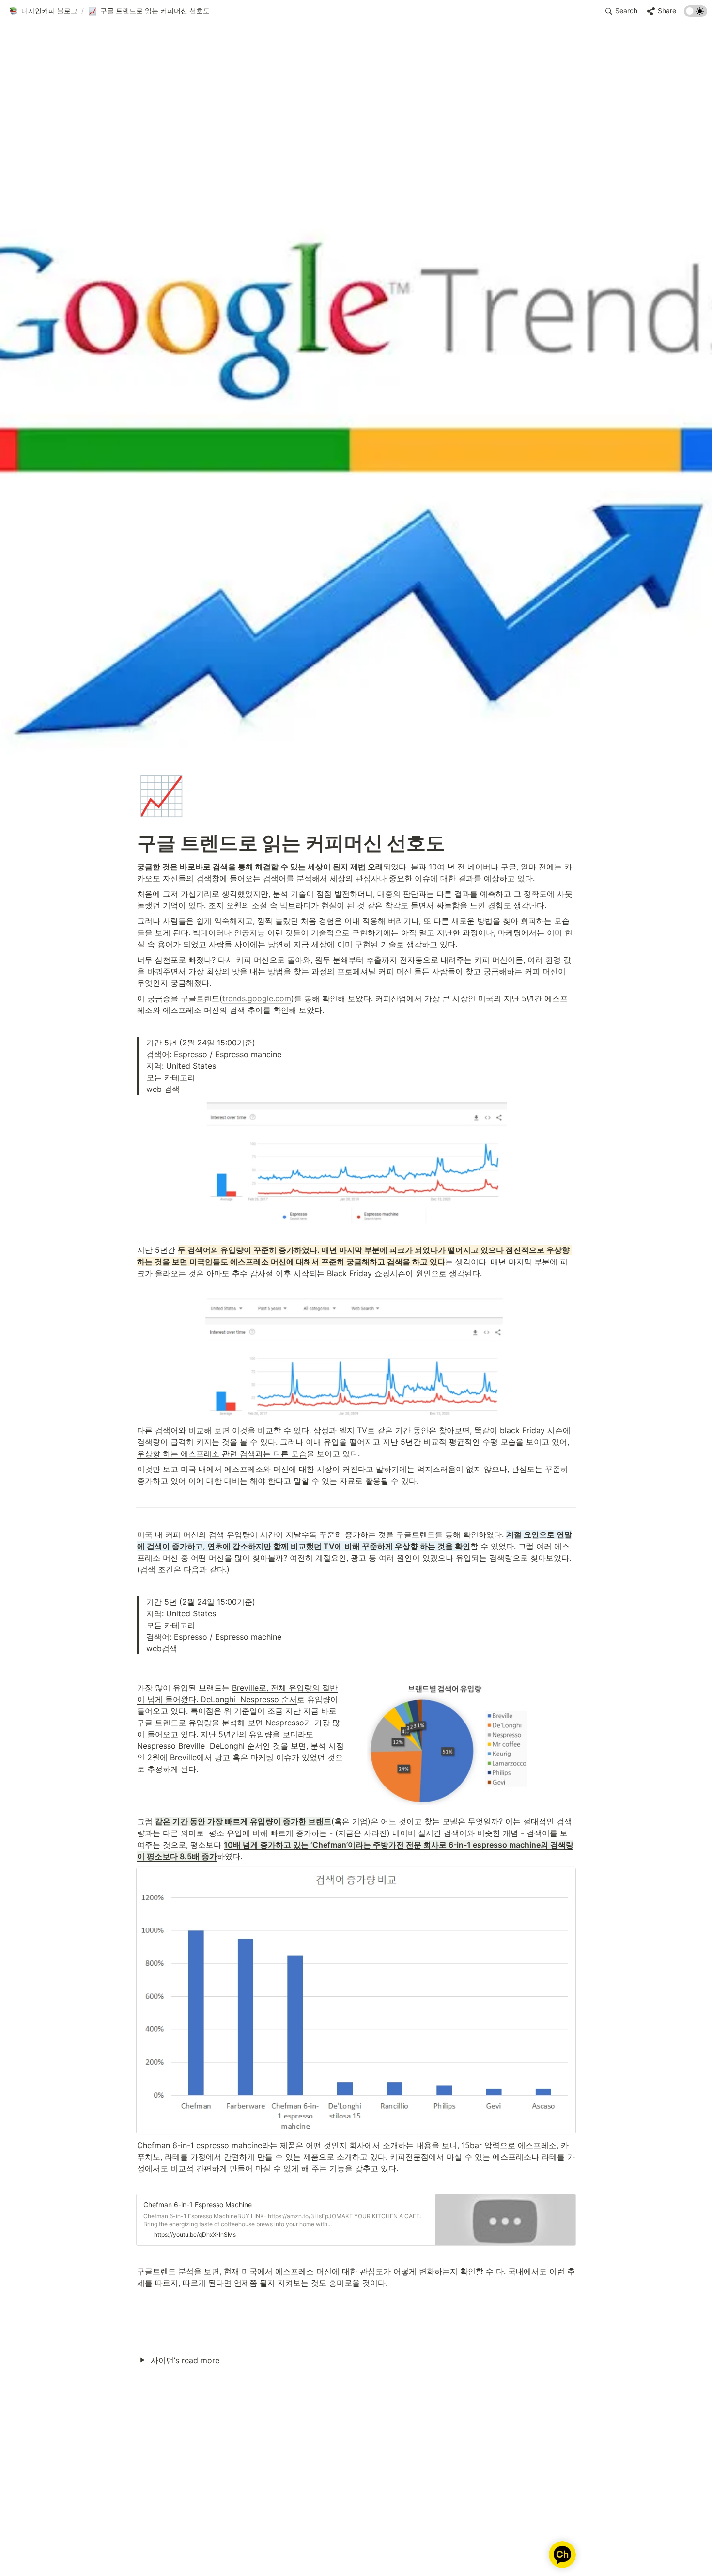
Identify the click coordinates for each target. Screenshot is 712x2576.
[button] (43, 11)
